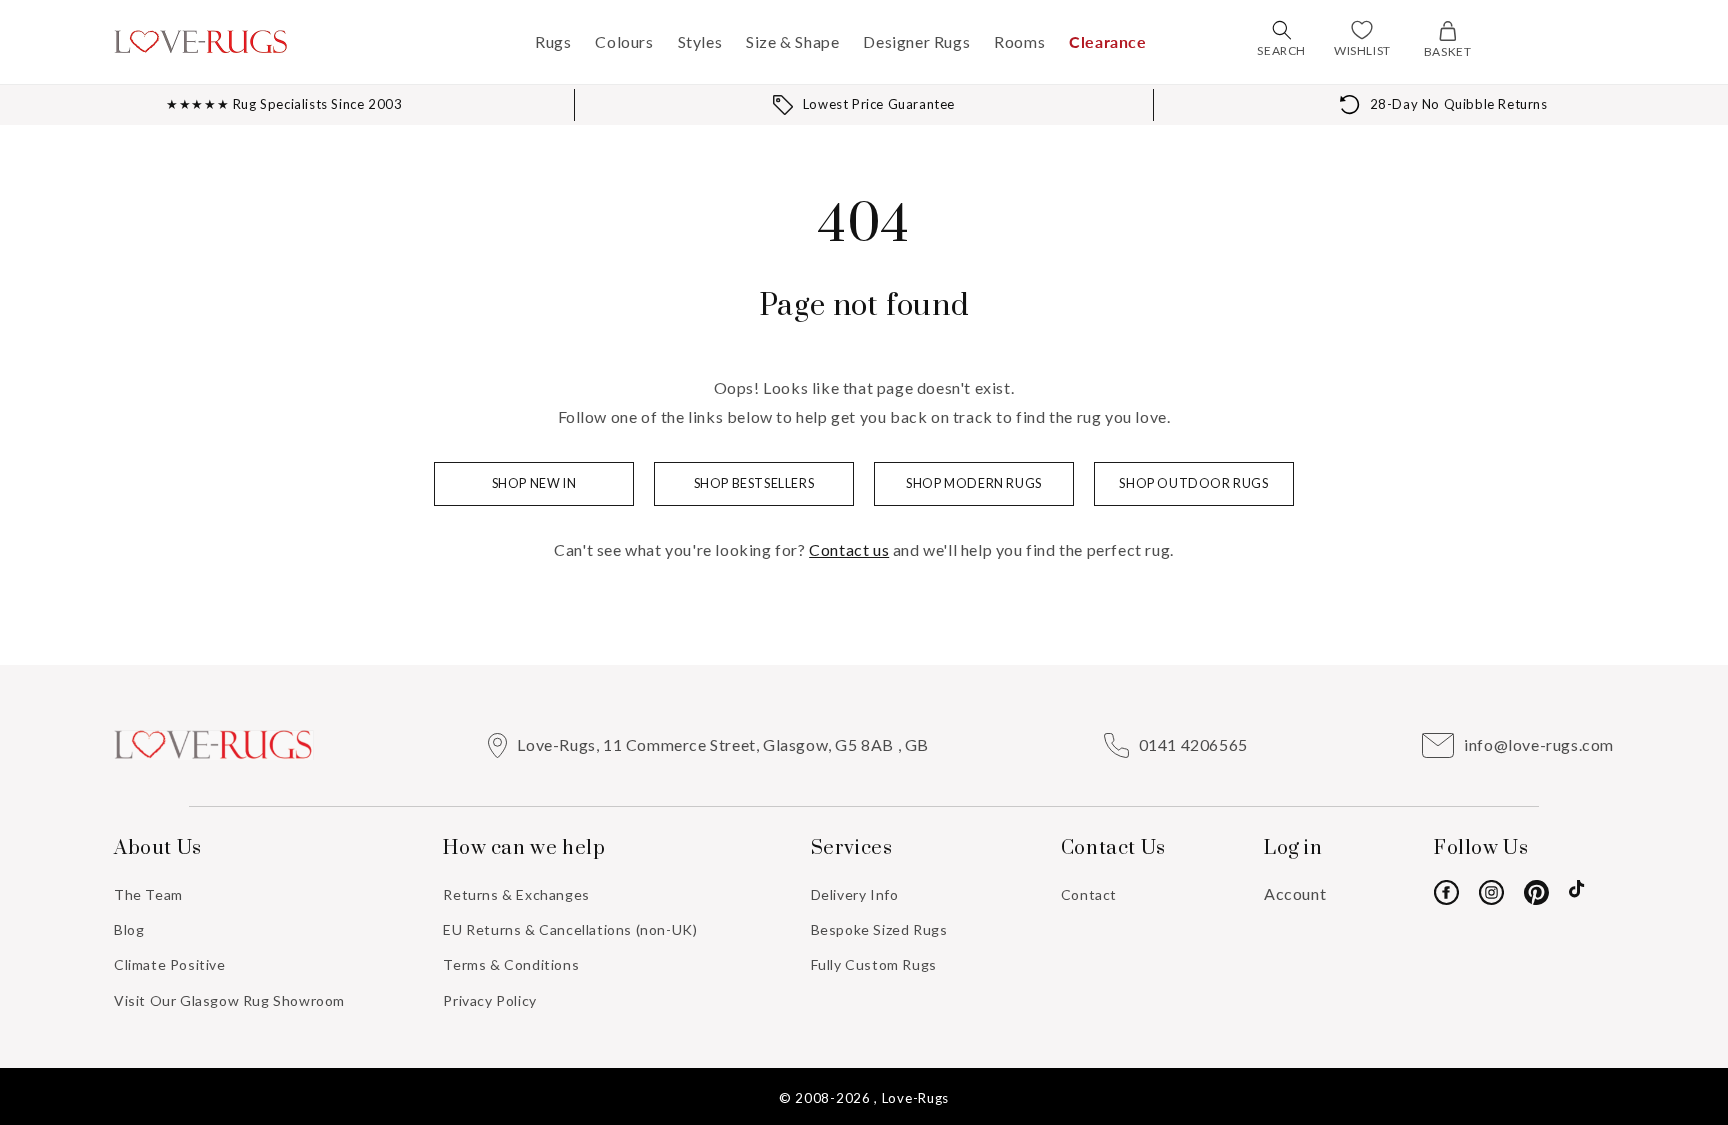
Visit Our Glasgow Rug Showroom (229, 1000)
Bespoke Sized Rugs (879, 929)
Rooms (1019, 41)
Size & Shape (792, 41)
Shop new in (534, 483)
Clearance (1107, 41)
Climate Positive (170, 964)
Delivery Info (855, 894)
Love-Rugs (915, 1098)
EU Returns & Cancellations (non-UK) (570, 929)
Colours (624, 41)
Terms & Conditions (511, 964)
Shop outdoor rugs (1193, 483)
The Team (148, 894)
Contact (1089, 894)
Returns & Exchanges (516, 894)
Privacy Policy (489, 1000)
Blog (129, 929)
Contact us (849, 549)
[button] (1282, 30)
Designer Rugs (916, 41)
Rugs (553, 41)
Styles (700, 41)
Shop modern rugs (974, 483)
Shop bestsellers (754, 483)
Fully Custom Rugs (874, 964)
